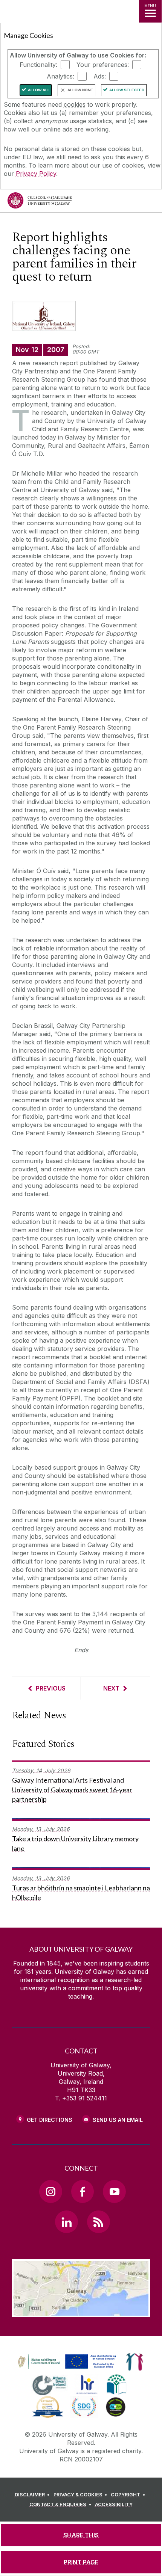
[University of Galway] (40, 202)
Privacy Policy (36, 174)
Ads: (100, 76)
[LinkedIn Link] (66, 2222)
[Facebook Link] (83, 2191)
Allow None (80, 90)
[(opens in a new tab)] (68, 2369)
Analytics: (60, 76)
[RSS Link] (98, 2222)
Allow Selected (127, 90)
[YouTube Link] (114, 2191)
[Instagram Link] (50, 2191)
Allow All (39, 90)
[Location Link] (81, 2312)
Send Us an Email (118, 2120)
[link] (66, 2362)
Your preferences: (103, 65)
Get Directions (50, 2120)
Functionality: (38, 65)
